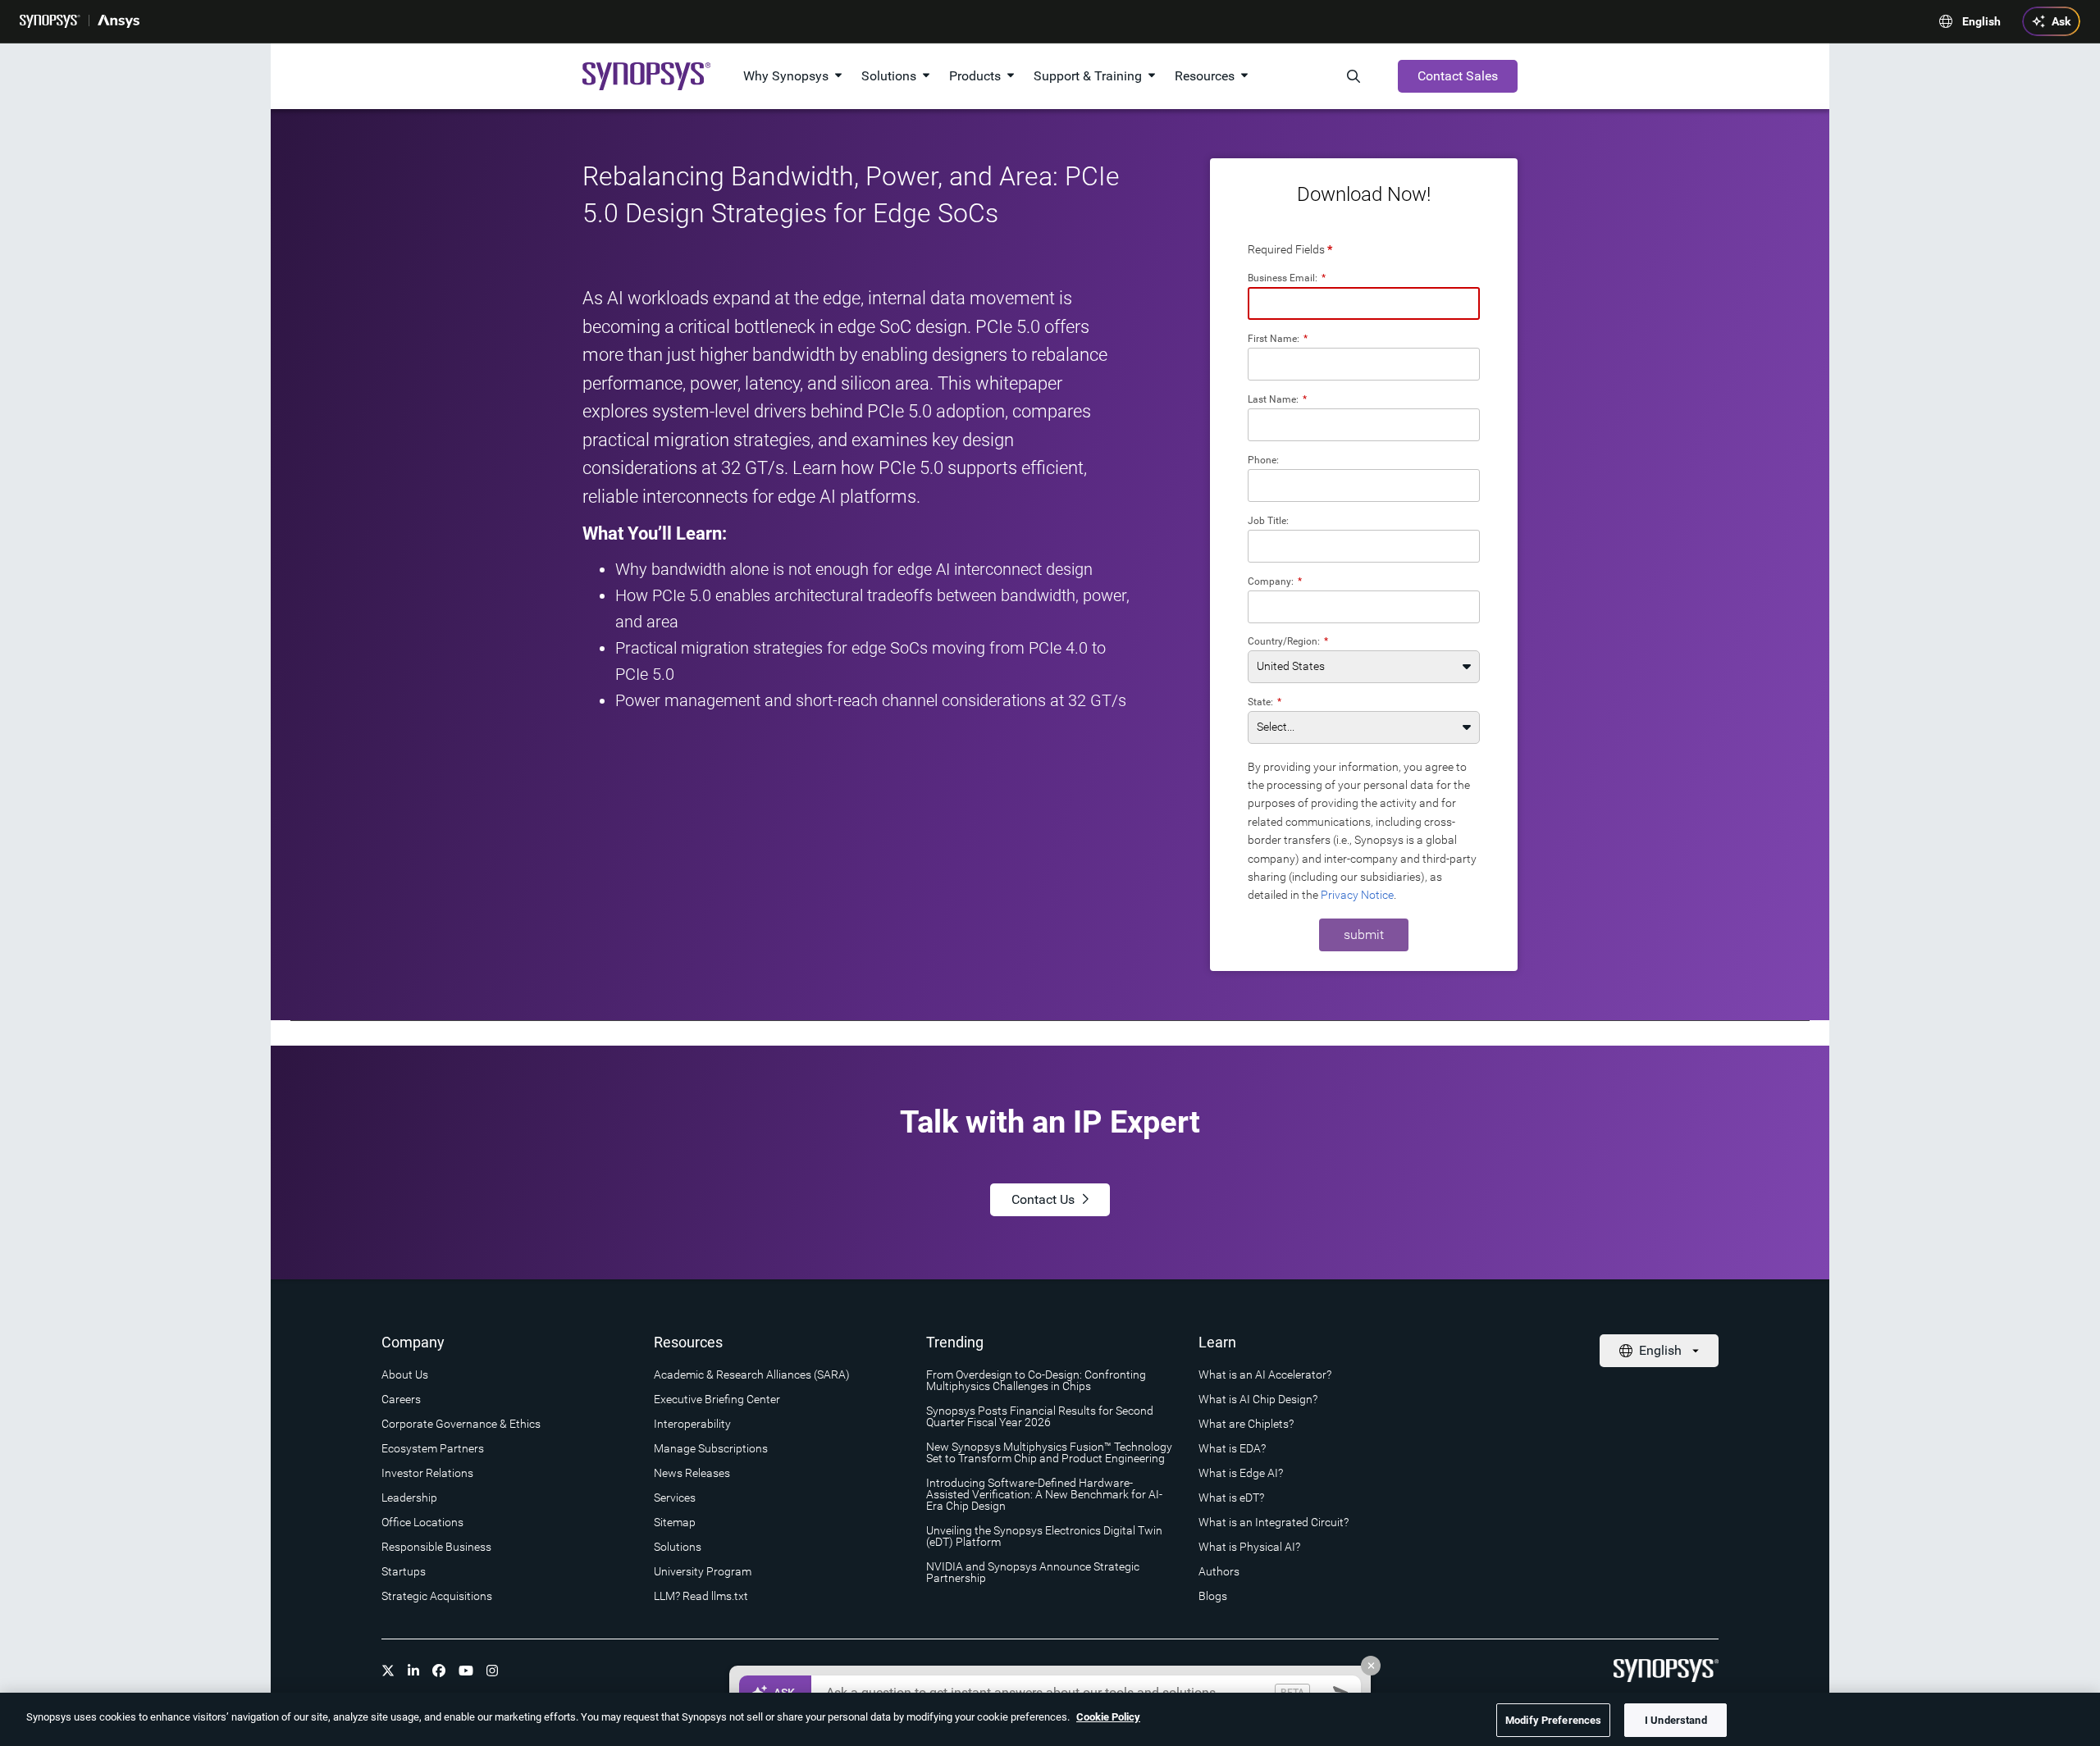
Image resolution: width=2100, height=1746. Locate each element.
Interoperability (692, 1424)
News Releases (692, 1473)
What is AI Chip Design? (1258, 1399)
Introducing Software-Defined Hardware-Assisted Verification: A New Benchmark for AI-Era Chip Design (1044, 1494)
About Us (405, 1374)
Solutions (889, 76)
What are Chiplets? (1246, 1424)
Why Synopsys (786, 76)
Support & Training (1088, 76)
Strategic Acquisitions (437, 1596)
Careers (401, 1399)
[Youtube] (466, 1671)
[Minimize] (1371, 1666)
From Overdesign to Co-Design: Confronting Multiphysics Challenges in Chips (1036, 1380)
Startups (404, 1571)
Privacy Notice (1357, 895)
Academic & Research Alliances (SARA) (752, 1374)
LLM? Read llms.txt (701, 1596)
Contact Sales (1458, 76)
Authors (1219, 1571)
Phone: (1263, 460)
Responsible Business (436, 1547)
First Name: (1278, 338)
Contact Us (1043, 1199)
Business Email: (1287, 278)
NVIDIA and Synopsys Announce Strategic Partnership (1033, 1572)
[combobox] (1364, 607)
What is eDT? (1231, 1498)
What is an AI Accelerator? (1265, 1374)
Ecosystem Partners (433, 1448)
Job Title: (1268, 520)
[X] (388, 1671)
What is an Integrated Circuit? (1274, 1522)
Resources (1205, 76)
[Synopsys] (50, 21)
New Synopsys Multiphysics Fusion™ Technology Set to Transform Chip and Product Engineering (1049, 1452)
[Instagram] (492, 1671)
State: (1265, 702)
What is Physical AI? (1249, 1547)
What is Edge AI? (1241, 1473)
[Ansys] (119, 21)
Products (975, 76)
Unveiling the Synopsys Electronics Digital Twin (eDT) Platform (1044, 1536)
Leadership (409, 1498)
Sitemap (675, 1522)
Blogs (1213, 1596)
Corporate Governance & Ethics (461, 1424)
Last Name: (1277, 399)
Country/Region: (1288, 641)
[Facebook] (439, 1671)
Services (675, 1498)
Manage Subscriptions (711, 1448)
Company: (1275, 581)
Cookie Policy (1108, 1717)
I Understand (1676, 1720)
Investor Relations (427, 1473)
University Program (703, 1571)
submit (1364, 935)
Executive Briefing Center (717, 1399)
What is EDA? (1232, 1448)
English (1981, 21)
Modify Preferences (1553, 1720)
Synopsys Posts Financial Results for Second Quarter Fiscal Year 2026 (1040, 1416)
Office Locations (422, 1522)
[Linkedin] (413, 1671)
